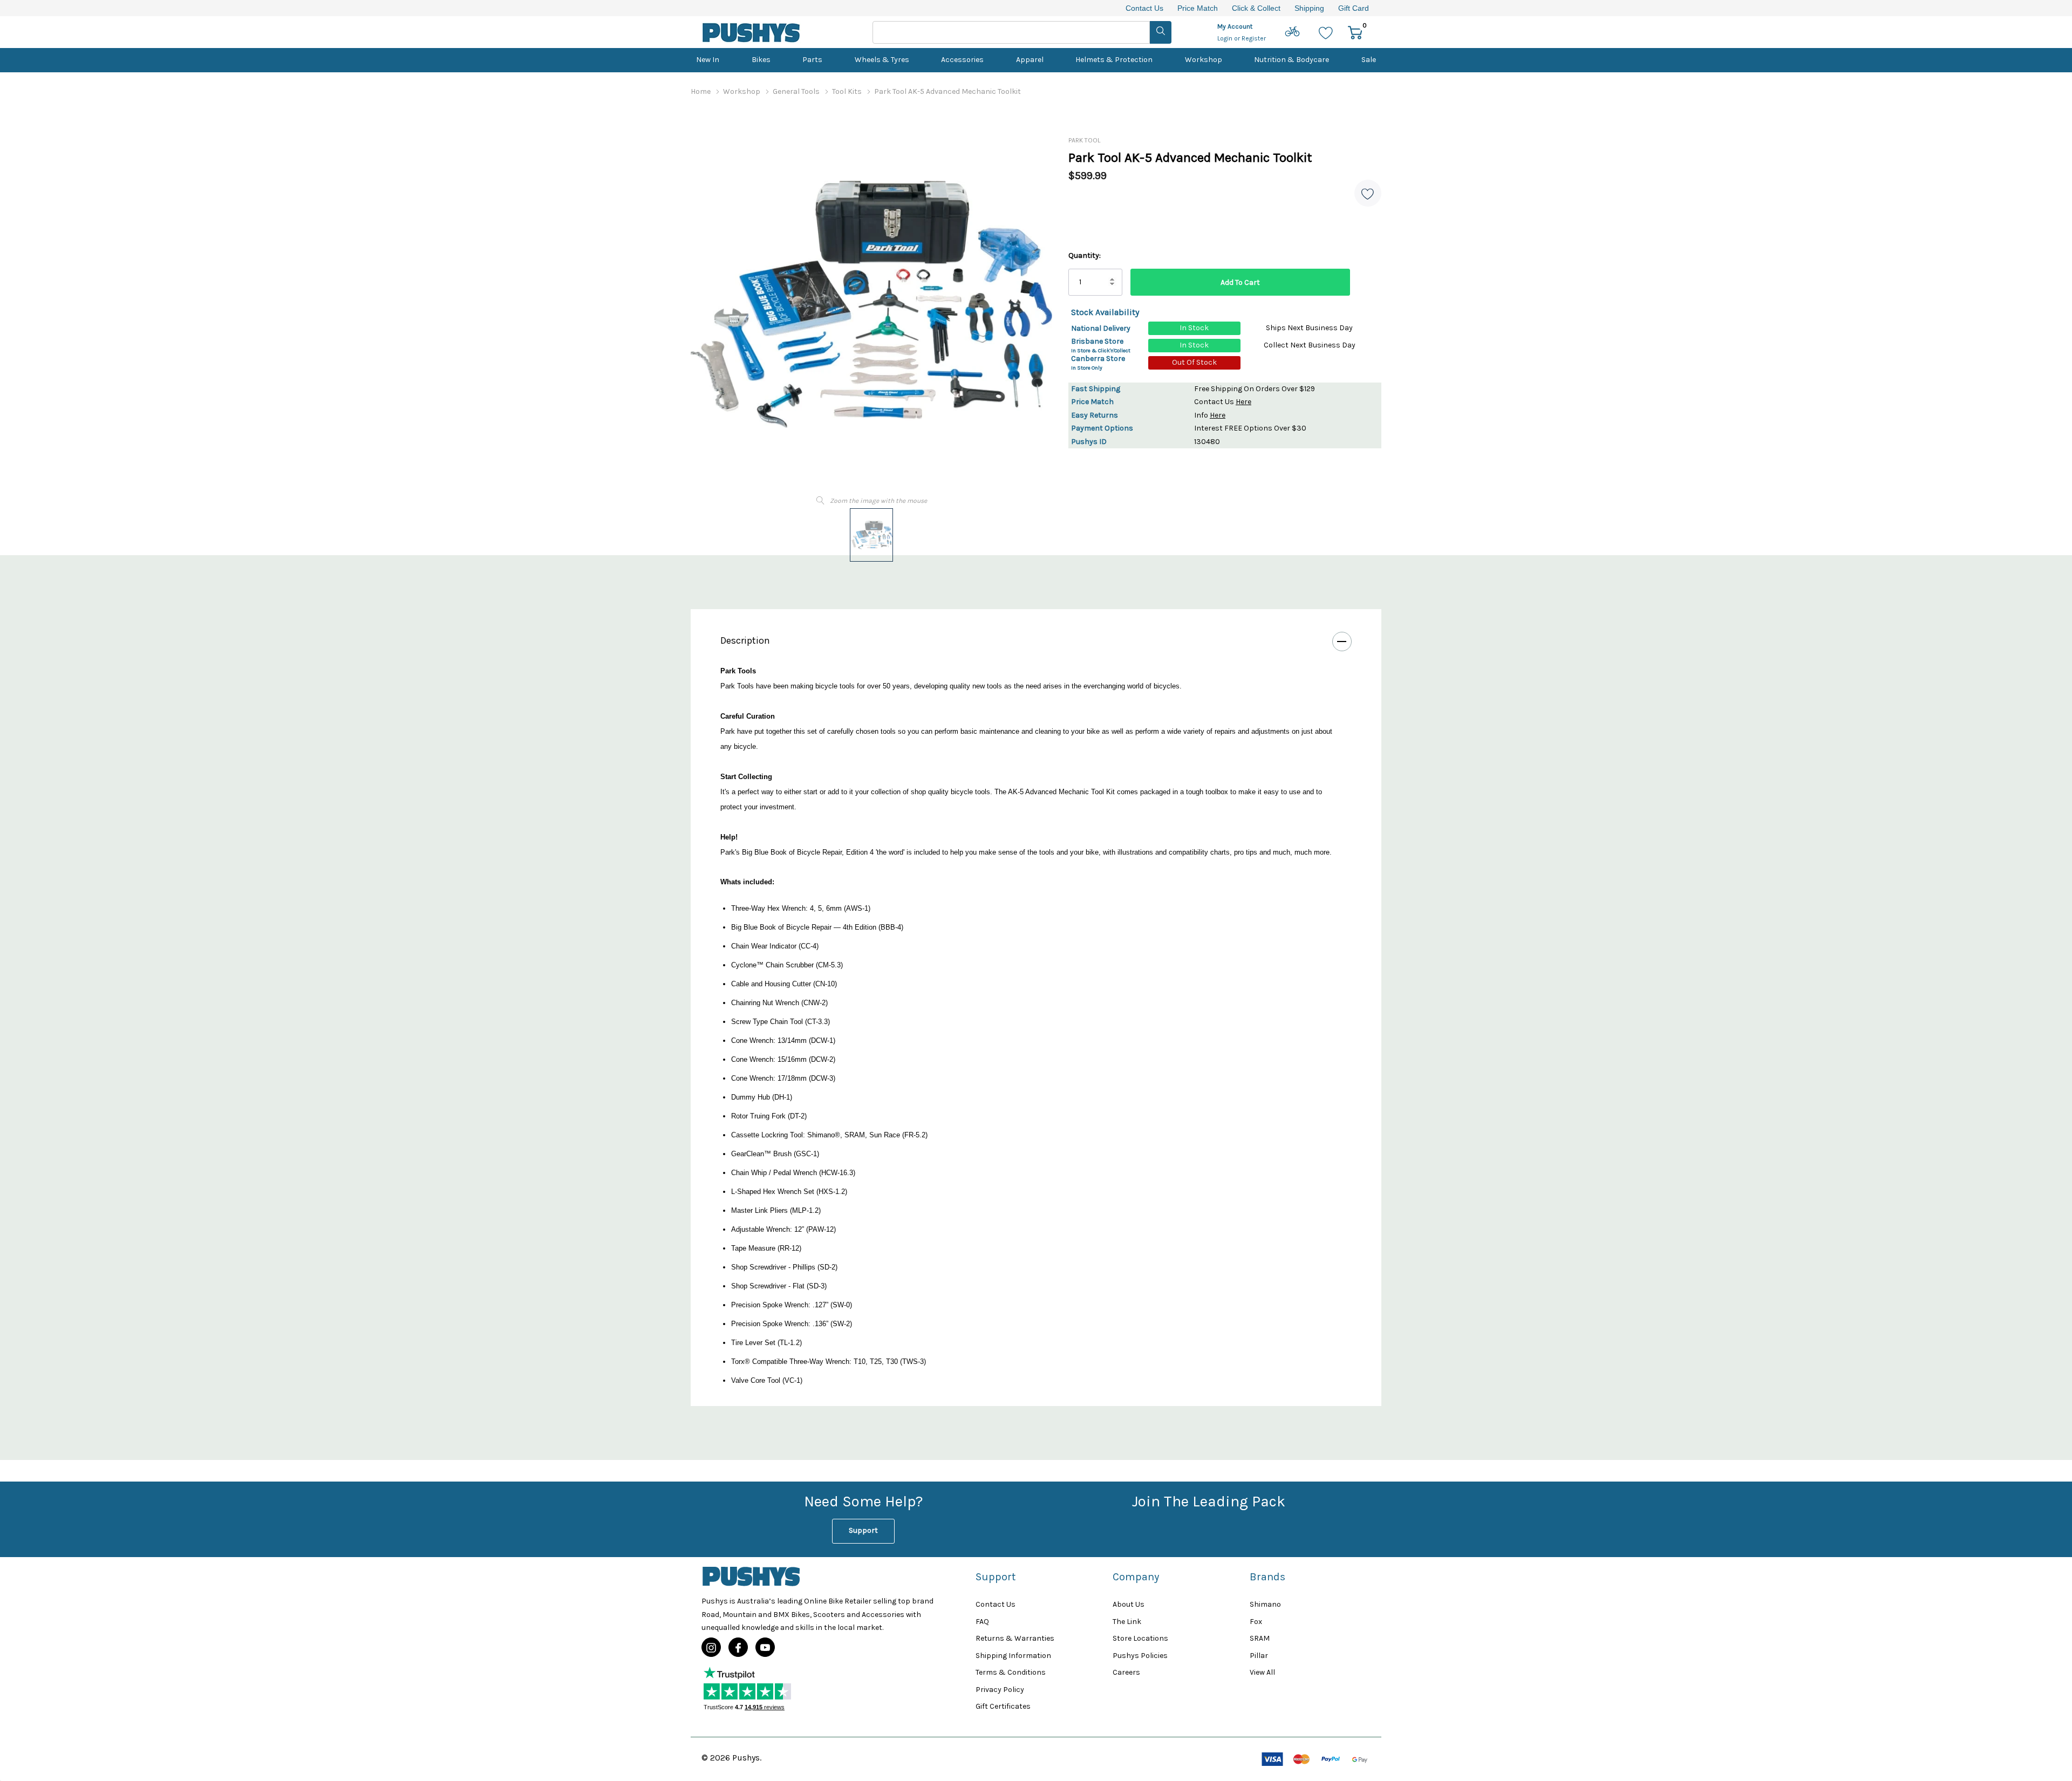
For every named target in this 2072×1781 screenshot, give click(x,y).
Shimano (1265, 1604)
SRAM (1260, 1638)
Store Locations (1140, 1638)
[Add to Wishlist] (1368, 193)
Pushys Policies (1140, 1656)
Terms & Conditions (1011, 1672)
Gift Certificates (1003, 1706)
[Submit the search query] (1161, 32)
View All (1262, 1672)
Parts (812, 60)
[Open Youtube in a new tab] (765, 1648)
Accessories (962, 60)
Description (745, 640)
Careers (1126, 1672)
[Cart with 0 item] (1355, 32)
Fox (1256, 1622)
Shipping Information (1013, 1656)
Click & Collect (1256, 8)
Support (863, 1530)
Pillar (1259, 1656)
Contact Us (1144, 8)
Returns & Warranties (1015, 1638)
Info (1210, 415)
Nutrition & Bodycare (1291, 60)
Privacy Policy (1000, 1690)
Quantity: (1085, 255)
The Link (1127, 1622)
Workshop (1204, 60)
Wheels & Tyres (882, 60)
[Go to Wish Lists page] (1326, 32)
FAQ (982, 1622)
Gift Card (1354, 8)
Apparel (1030, 60)
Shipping (1309, 8)
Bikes (761, 60)
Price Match (1198, 8)
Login (1226, 38)
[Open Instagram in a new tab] (711, 1648)
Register (1254, 38)
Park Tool (1084, 140)
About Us (1129, 1604)
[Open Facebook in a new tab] (738, 1648)
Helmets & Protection (1114, 60)
